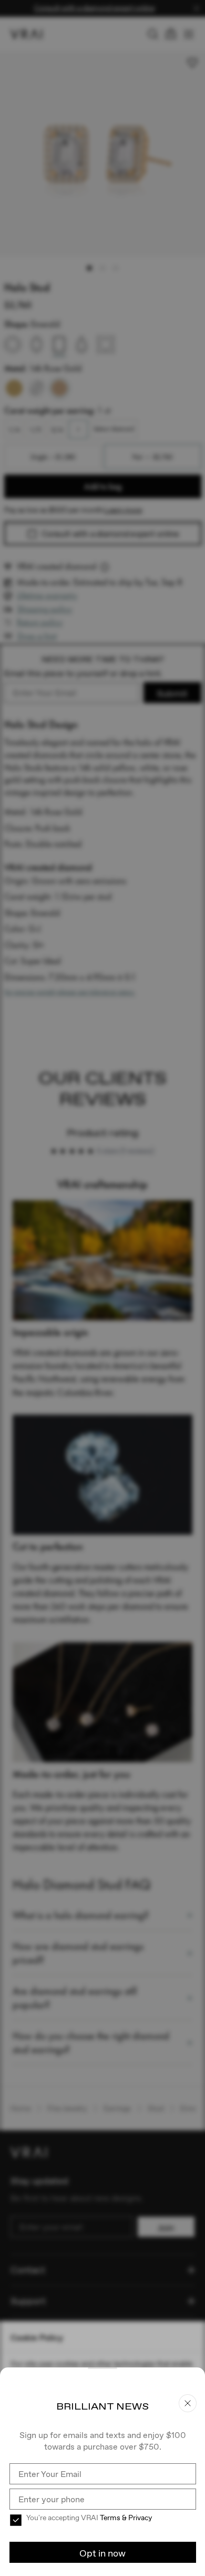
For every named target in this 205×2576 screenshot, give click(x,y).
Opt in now (102, 2553)
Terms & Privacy (126, 2518)
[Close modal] (102, 1288)
